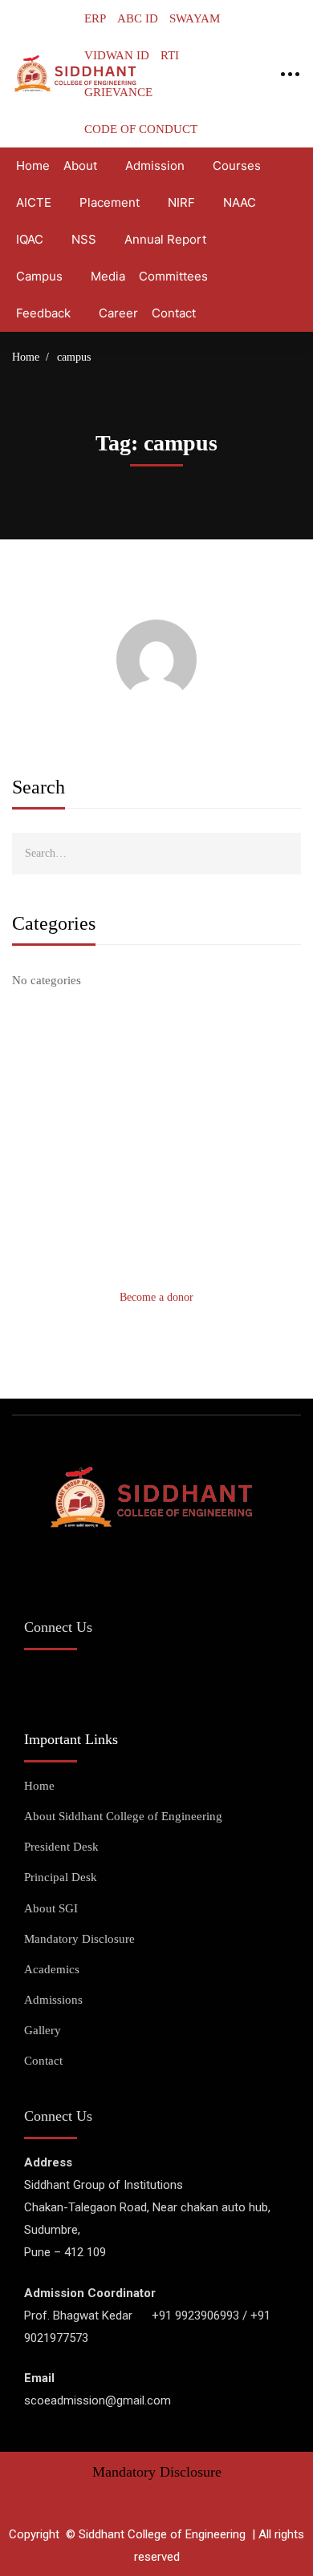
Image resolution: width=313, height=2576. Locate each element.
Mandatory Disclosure (157, 2472)
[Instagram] (72, 1682)
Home (26, 357)
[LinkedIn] (152, 1682)
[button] (156, 1298)
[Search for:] (156, 853)
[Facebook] (32, 1682)
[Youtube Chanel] (112, 1682)
